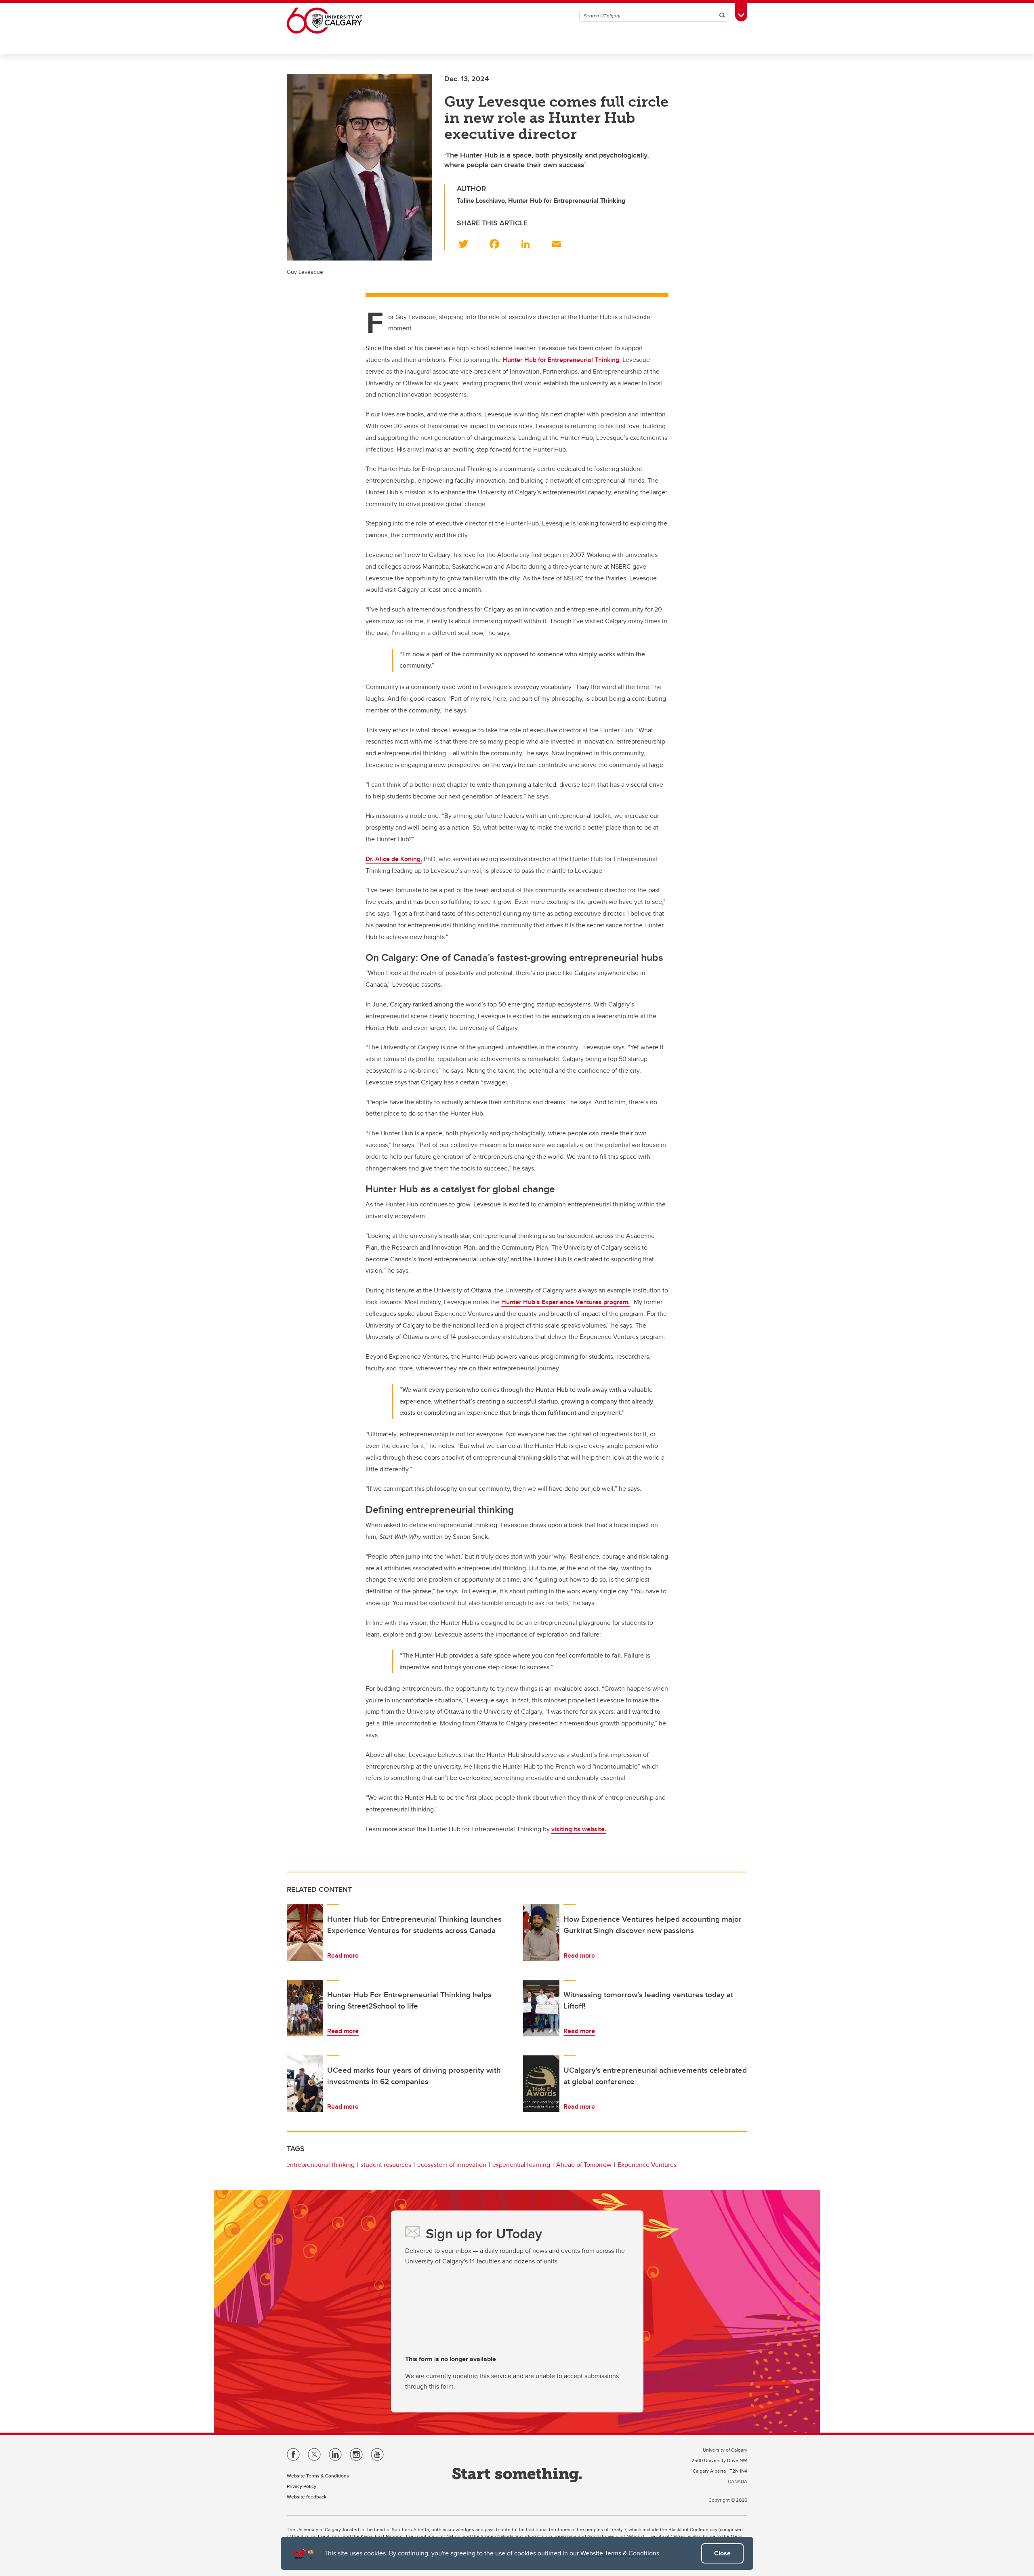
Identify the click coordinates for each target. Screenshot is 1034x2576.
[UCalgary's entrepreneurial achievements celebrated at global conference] (541, 2084)
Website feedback (307, 2497)
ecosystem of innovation (452, 2165)
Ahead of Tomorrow (584, 2165)
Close (722, 2553)
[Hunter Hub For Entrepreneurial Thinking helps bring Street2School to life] (305, 2008)
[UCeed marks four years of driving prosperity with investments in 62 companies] (305, 2084)
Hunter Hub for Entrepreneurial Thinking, (562, 360)
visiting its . (579, 1829)
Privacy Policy (302, 2486)
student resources (386, 2165)
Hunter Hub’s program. (565, 1302)
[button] (468, 242)
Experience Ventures (647, 2165)
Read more (343, 1955)
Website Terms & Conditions (620, 2553)
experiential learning (521, 2165)
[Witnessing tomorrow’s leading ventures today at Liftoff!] (541, 2008)
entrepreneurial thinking (320, 2165)
